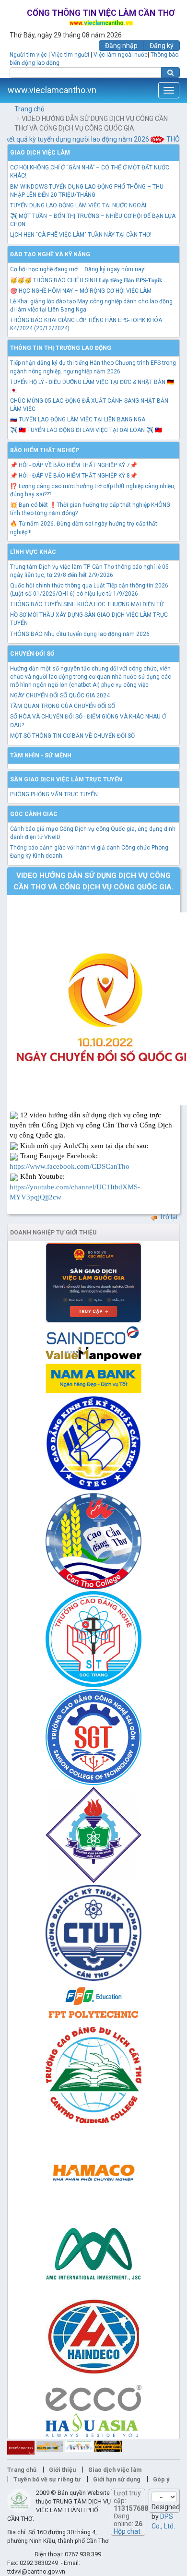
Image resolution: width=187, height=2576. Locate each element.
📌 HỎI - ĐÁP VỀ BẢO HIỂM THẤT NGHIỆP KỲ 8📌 (74, 476)
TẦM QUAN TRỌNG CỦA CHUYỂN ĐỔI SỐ (63, 706)
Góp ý (161, 2479)
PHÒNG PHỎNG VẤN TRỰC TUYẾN (54, 794)
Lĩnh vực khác (33, 552)
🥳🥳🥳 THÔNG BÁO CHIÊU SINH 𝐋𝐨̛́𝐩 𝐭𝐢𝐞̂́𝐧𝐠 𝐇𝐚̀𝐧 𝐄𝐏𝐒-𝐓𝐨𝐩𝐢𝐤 (86, 280)
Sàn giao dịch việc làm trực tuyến (66, 779)
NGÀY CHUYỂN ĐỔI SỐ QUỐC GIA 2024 (60, 695)
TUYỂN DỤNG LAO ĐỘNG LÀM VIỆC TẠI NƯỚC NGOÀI (78, 205)
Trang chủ (29, 109)
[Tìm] (170, 72)
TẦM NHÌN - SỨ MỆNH (41, 755)
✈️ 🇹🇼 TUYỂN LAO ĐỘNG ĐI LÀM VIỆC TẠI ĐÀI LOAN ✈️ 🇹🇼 (86, 430)
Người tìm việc (28, 55)
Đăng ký (162, 46)
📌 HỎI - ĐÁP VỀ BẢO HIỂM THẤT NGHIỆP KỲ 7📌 (74, 465)
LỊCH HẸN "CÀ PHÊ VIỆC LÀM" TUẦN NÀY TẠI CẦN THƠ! (81, 235)
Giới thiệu (62, 2470)
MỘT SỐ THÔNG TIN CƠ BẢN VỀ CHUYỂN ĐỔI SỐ (72, 736)
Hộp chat (127, 2531)
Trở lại (168, 1217)
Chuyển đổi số (32, 654)
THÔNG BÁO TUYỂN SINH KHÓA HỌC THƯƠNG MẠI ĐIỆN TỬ (87, 604)
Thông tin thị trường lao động (61, 348)
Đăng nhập (121, 46)
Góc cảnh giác (34, 814)
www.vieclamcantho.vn (52, 90)
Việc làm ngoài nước (121, 55)
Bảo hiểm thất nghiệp (45, 450)
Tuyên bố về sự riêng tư (47, 2479)
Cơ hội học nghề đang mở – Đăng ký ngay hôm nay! (78, 269)
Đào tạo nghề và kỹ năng (50, 254)
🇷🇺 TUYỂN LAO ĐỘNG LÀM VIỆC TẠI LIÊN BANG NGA (78, 419)
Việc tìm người (70, 55)
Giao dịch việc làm (40, 153)
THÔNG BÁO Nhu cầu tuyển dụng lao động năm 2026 (80, 634)
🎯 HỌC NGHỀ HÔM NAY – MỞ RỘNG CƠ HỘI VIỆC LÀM (81, 291)
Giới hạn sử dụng (117, 2479)
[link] (70, 1166)
